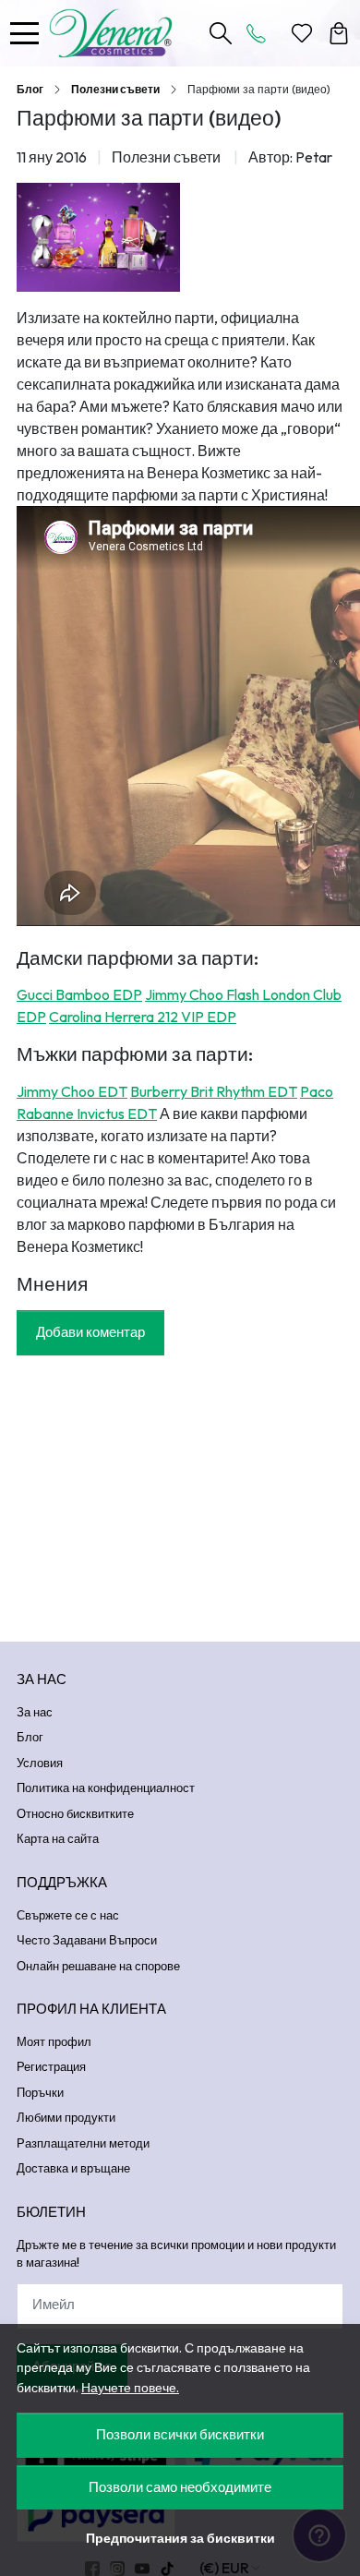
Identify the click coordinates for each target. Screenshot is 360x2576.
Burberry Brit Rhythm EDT (214, 1091)
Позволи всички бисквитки (180, 2434)
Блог (30, 89)
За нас (35, 1712)
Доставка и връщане (73, 2168)
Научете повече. (130, 2388)
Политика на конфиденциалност (106, 1788)
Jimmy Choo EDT (72, 1091)
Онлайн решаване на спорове (98, 1966)
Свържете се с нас (68, 1915)
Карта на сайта (58, 1838)
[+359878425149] (261, 33)
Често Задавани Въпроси (87, 1940)
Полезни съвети (115, 89)
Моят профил (54, 2041)
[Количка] (339, 33)
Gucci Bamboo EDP (79, 994)
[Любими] (302, 33)
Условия (40, 1763)
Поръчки (40, 2092)
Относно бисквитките (75, 1813)
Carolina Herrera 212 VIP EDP (143, 1017)
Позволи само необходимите (180, 2487)
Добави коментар (90, 1332)
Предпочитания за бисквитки (180, 2538)
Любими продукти (66, 2117)
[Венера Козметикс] (116, 33)
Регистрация (51, 2066)
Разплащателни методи (83, 2143)
